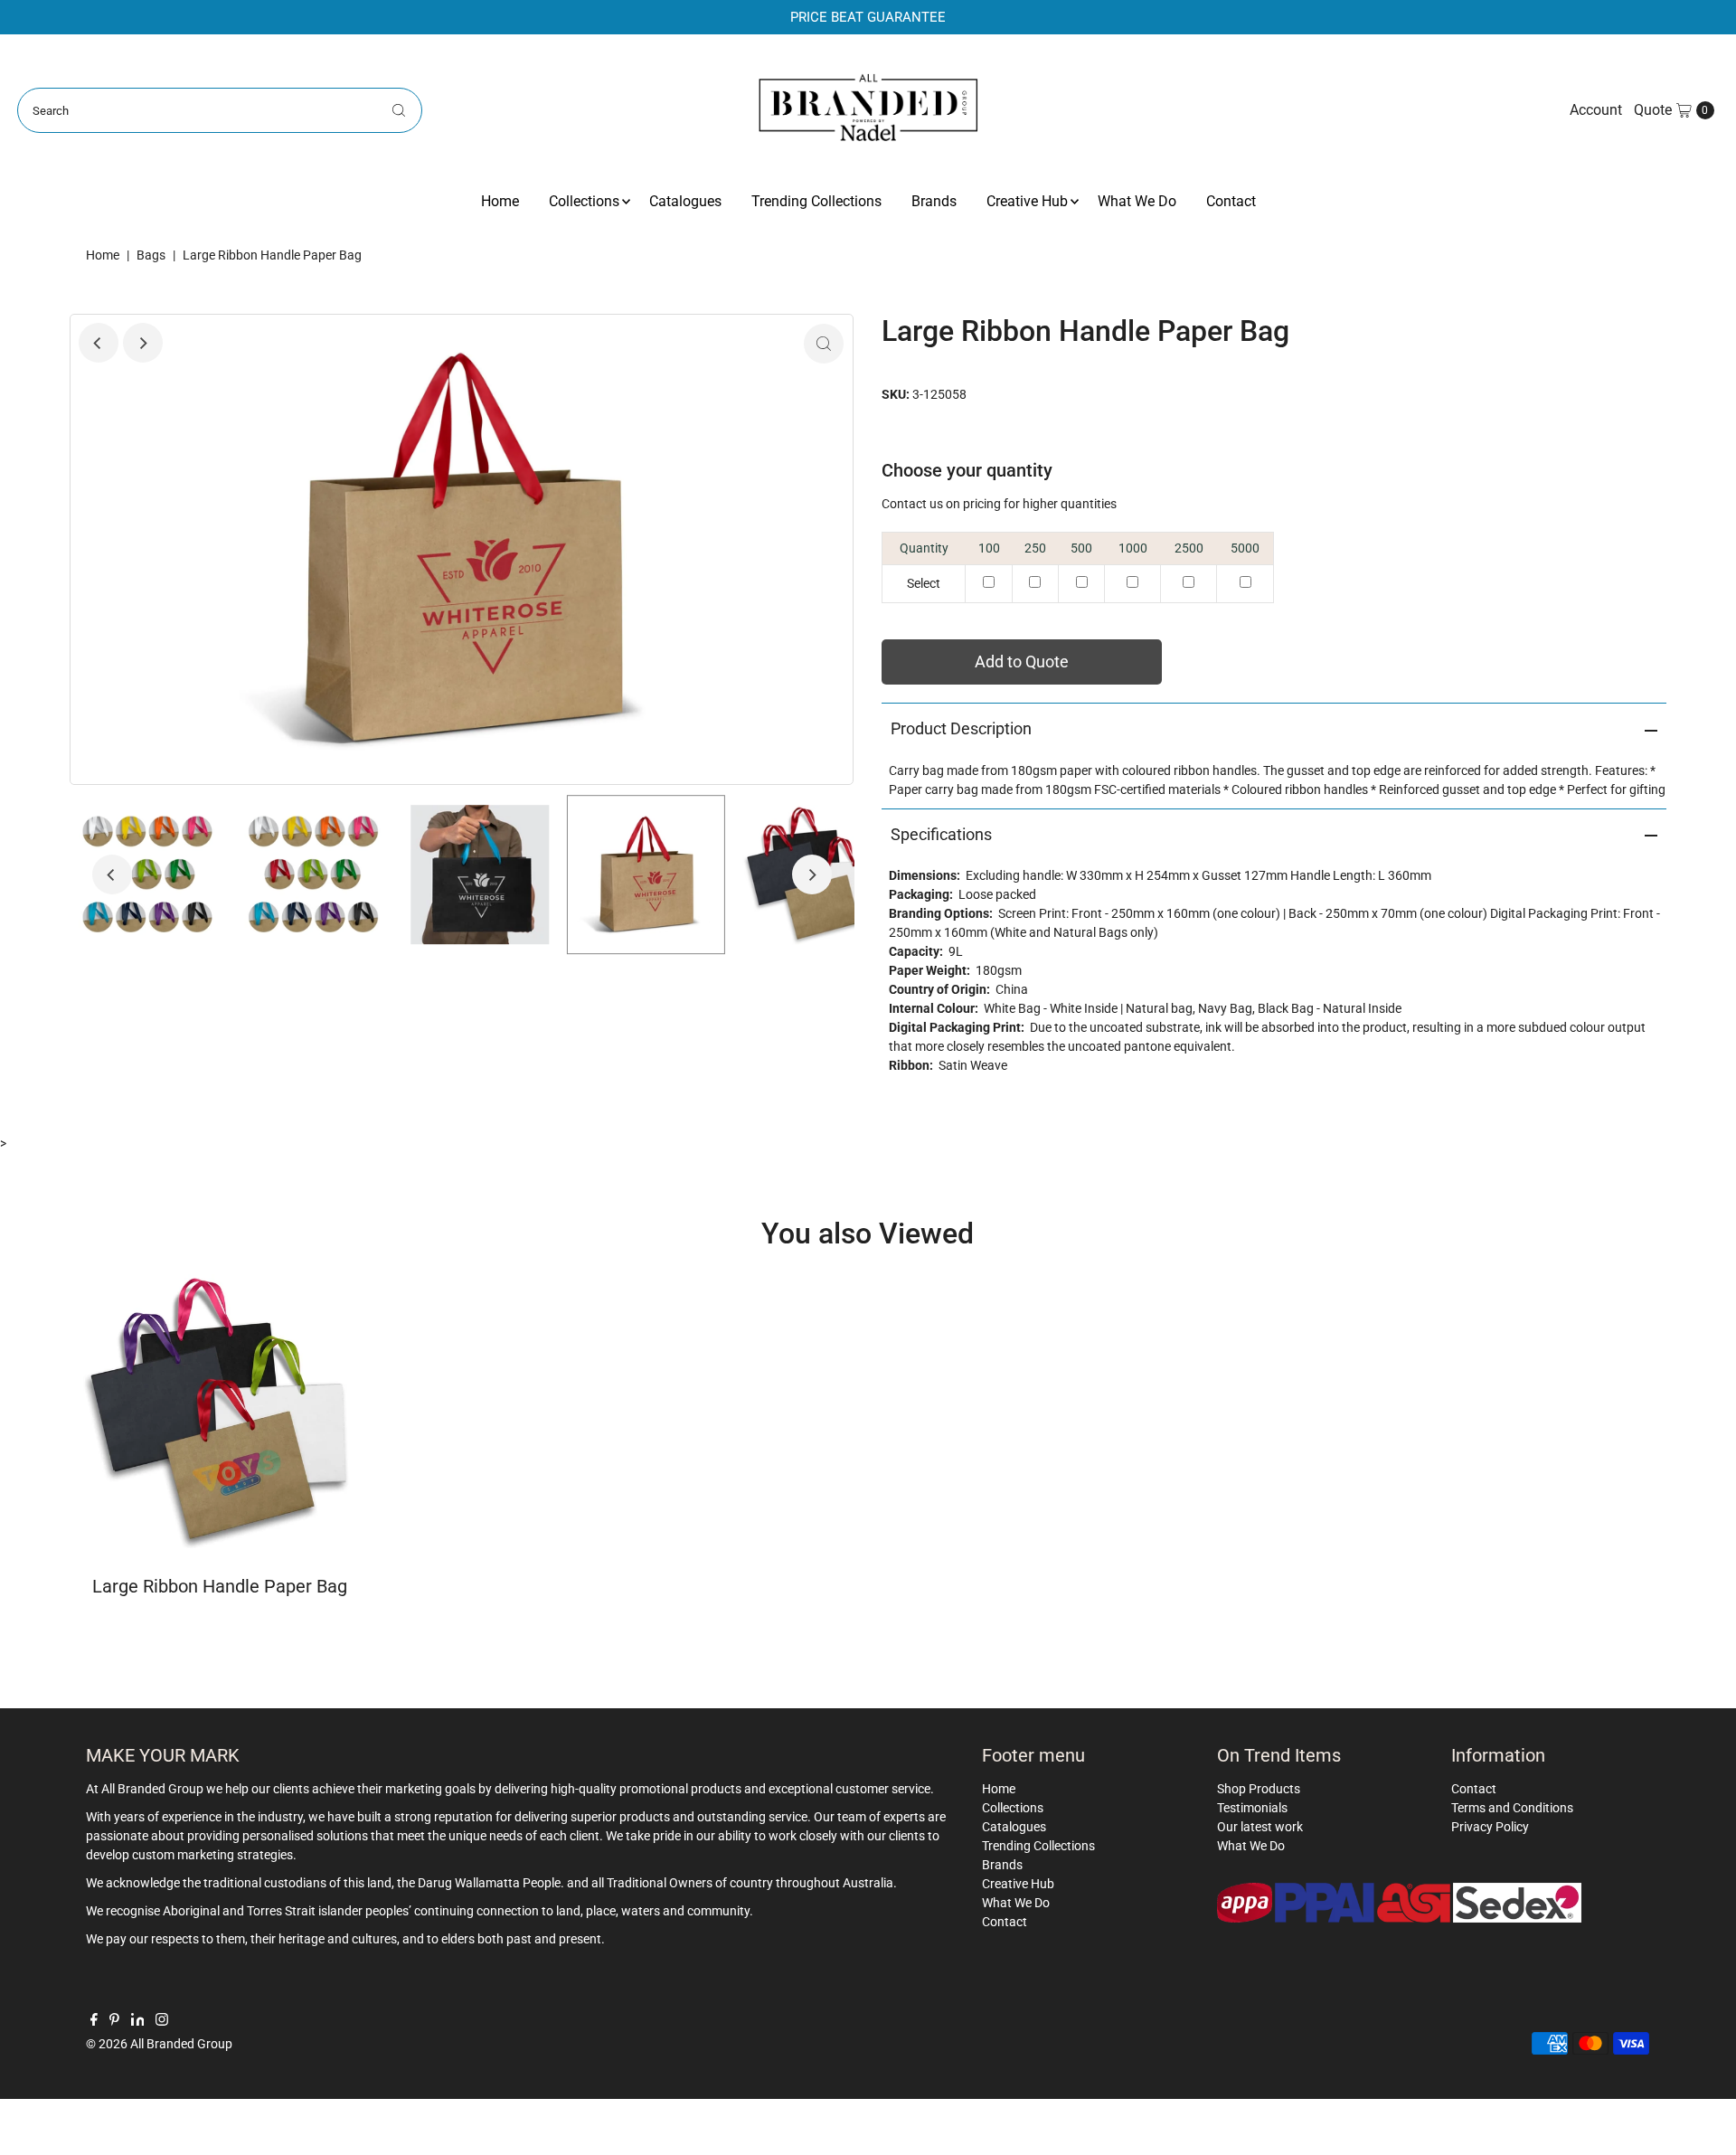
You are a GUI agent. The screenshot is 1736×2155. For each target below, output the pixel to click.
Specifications (941, 834)
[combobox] (220, 110)
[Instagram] (162, 2021)
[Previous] (99, 343)
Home (500, 201)
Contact (1231, 201)
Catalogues (685, 201)
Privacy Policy (1490, 1827)
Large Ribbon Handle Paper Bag (220, 1586)
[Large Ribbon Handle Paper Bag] (220, 1411)
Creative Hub (1027, 201)
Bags (151, 255)
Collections (584, 201)
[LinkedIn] (138, 2021)
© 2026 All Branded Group (159, 2044)
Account (1596, 110)
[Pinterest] (114, 2021)
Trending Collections (816, 201)
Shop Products (1259, 1789)
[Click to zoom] (824, 344)
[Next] (143, 343)
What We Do (1137, 201)
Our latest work (1260, 1827)
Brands (934, 201)
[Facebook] (94, 2021)
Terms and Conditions (1512, 1808)
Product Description (961, 728)
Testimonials (1252, 1808)
